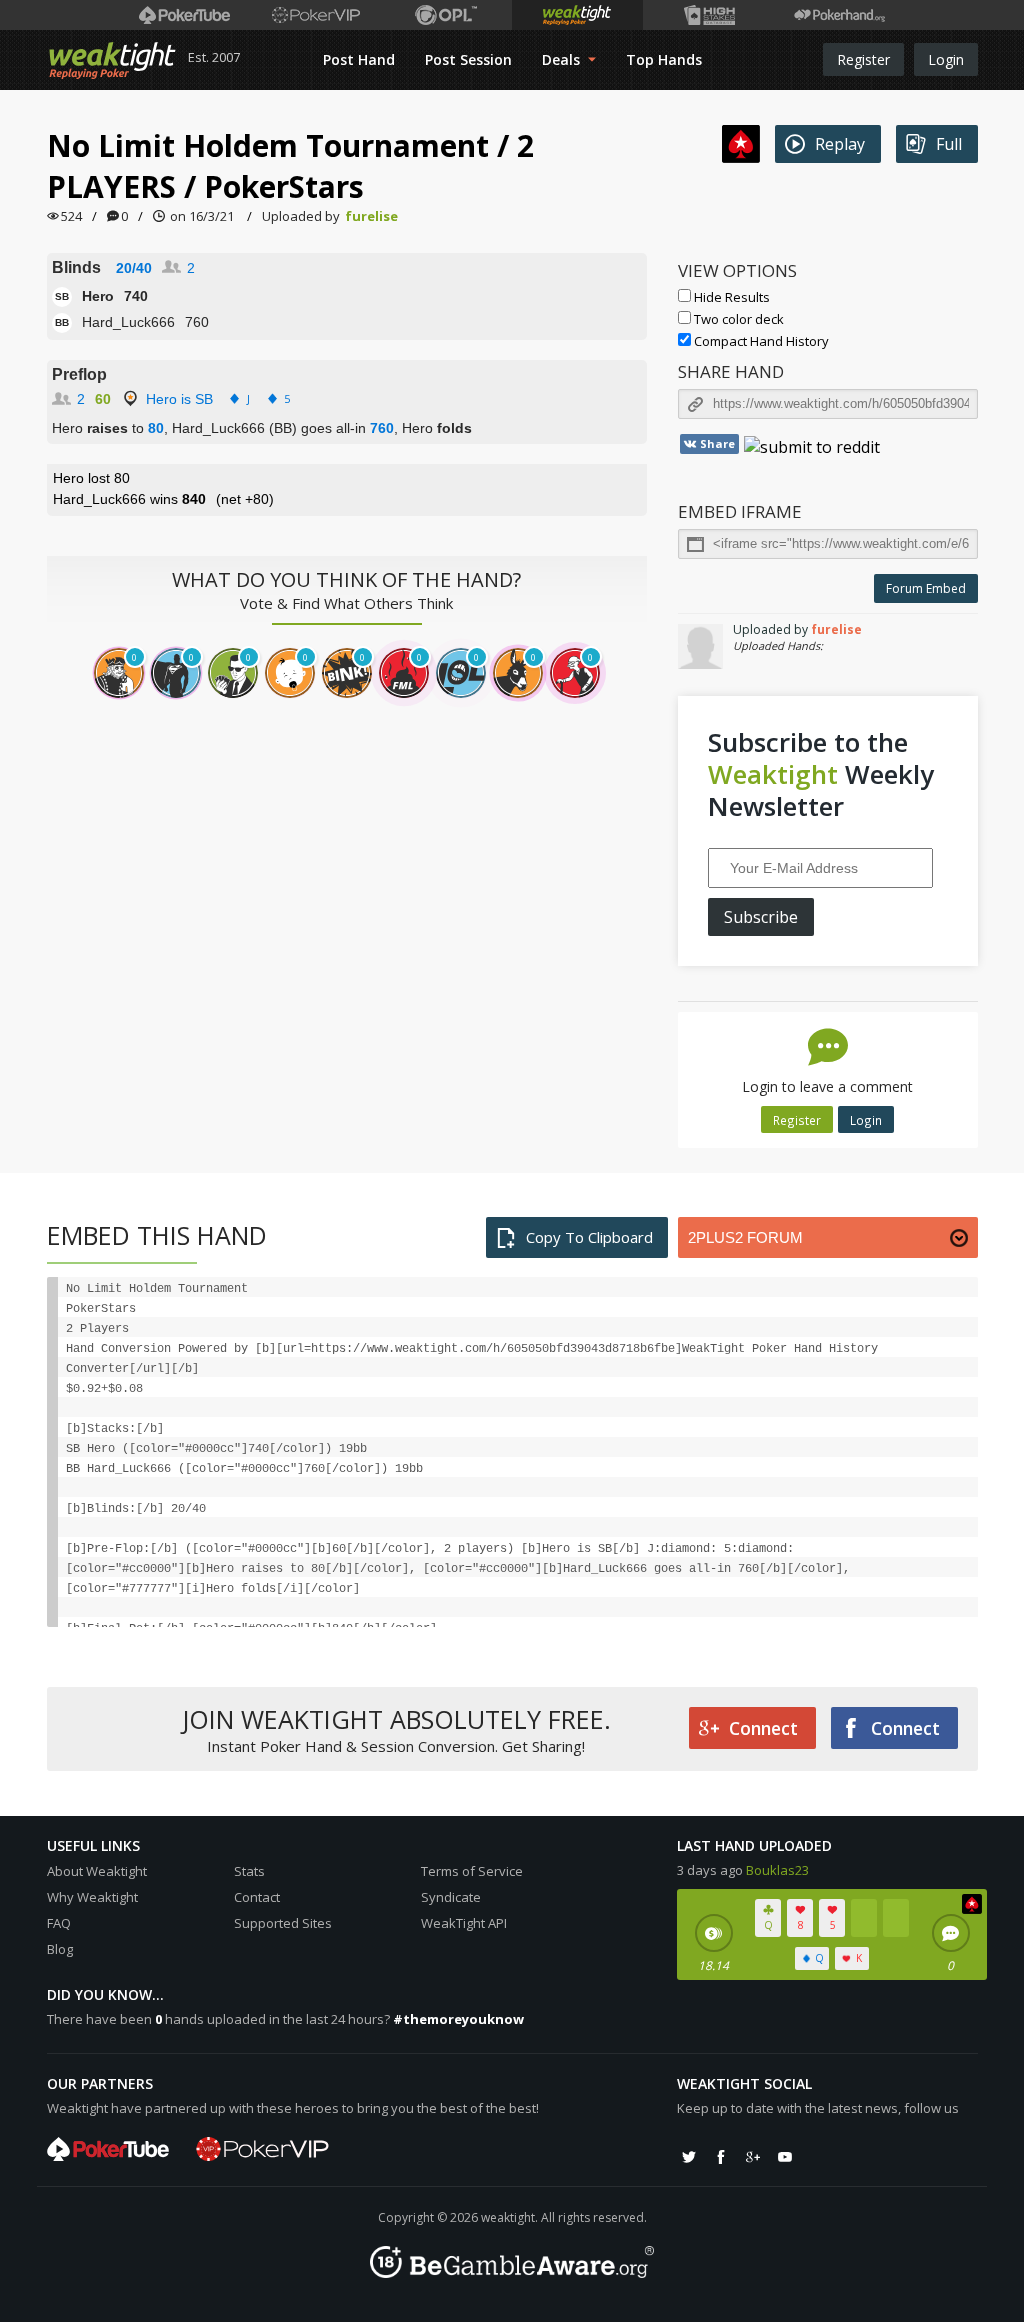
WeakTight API (464, 1923)
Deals (563, 59)
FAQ (59, 1923)
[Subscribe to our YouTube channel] (785, 2157)
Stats (249, 1871)
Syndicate (451, 1897)
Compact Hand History (760, 341)
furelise (371, 216)
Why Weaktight (92, 1897)
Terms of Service (472, 1871)
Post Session (468, 59)
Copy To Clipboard (589, 1237)
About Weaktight (97, 1871)
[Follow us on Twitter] (689, 2157)
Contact (257, 1897)
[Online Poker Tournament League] (446, 15)
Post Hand (359, 59)
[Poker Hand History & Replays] (839, 15)
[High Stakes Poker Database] (708, 15)
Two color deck (737, 319)
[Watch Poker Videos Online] (184, 15)
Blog (60, 1949)
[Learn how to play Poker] (315, 15)
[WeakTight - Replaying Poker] (112, 60)
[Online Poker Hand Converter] (577, 15)
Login (946, 59)
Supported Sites (283, 1923)
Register (863, 59)
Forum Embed (926, 588)
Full (949, 144)
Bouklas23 (777, 1870)
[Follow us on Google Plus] (753, 2157)
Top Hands (664, 59)
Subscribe (761, 917)
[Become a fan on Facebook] (721, 2157)
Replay (840, 144)
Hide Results (730, 297)
